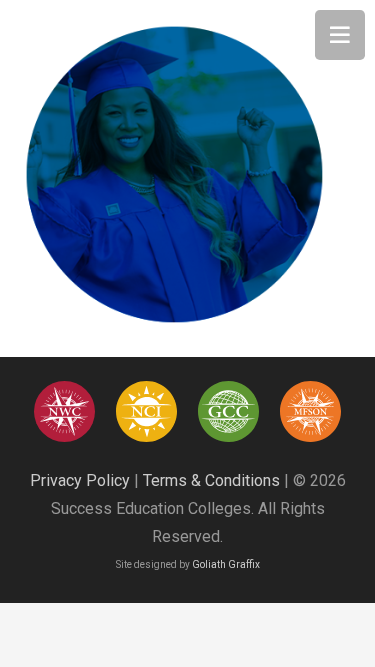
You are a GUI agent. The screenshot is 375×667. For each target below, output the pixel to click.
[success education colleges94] (228, 411)
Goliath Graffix (226, 564)
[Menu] (340, 35)
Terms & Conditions (211, 480)
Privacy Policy (80, 480)
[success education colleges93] (146, 411)
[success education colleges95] (64, 411)
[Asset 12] (310, 411)
